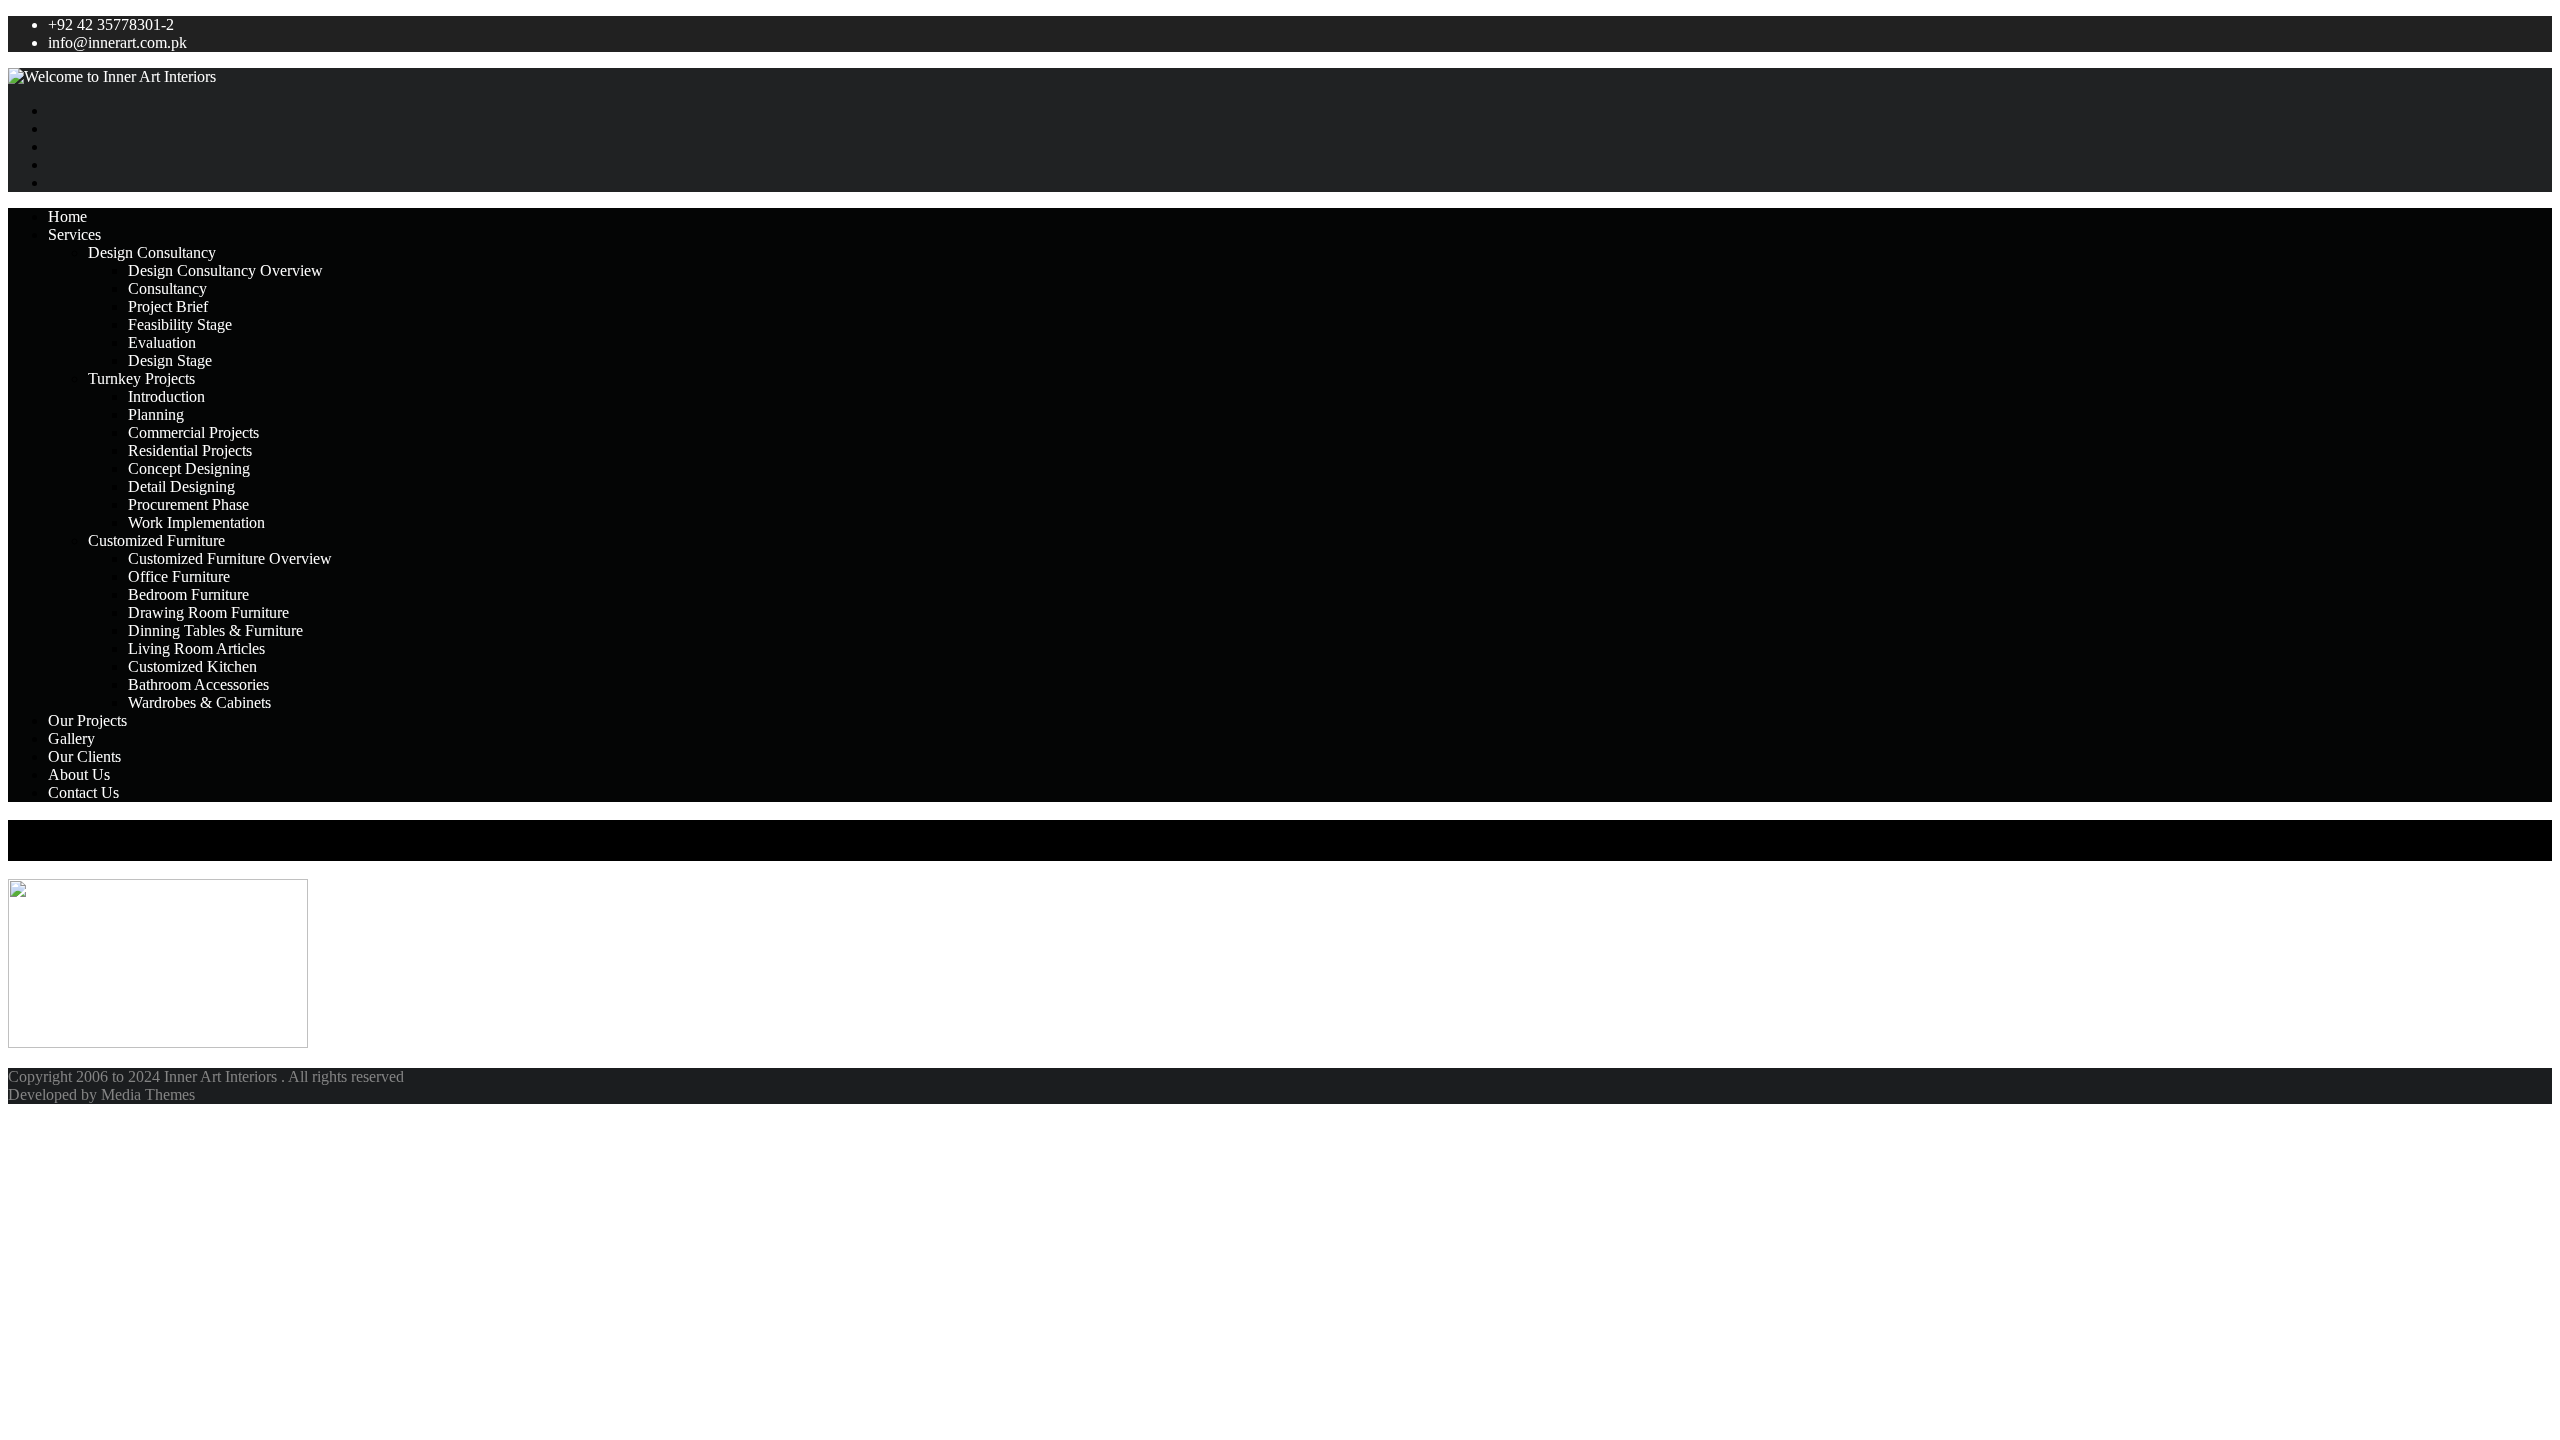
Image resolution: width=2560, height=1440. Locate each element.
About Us (79, 774)
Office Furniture (179, 576)
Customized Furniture (156, 540)
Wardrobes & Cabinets (199, 702)
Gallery (71, 738)
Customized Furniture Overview (230, 558)
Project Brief (168, 306)
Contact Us (83, 792)
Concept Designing (189, 468)
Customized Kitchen (192, 666)
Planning (156, 414)
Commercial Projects (193, 432)
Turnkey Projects (141, 378)
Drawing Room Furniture (208, 612)
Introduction (166, 396)
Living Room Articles (196, 648)
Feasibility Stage (180, 324)
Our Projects (87, 720)
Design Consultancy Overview (225, 270)
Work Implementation (196, 522)
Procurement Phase (188, 504)
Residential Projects (190, 450)
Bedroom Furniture (188, 594)
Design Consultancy (152, 252)
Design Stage (170, 360)
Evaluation (162, 342)
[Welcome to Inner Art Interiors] (1280, 77)
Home (67, 216)
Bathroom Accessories (198, 684)
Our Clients (84, 756)
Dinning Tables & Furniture (215, 630)
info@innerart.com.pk (117, 42)
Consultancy (167, 288)
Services (74, 234)
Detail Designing (181, 486)
